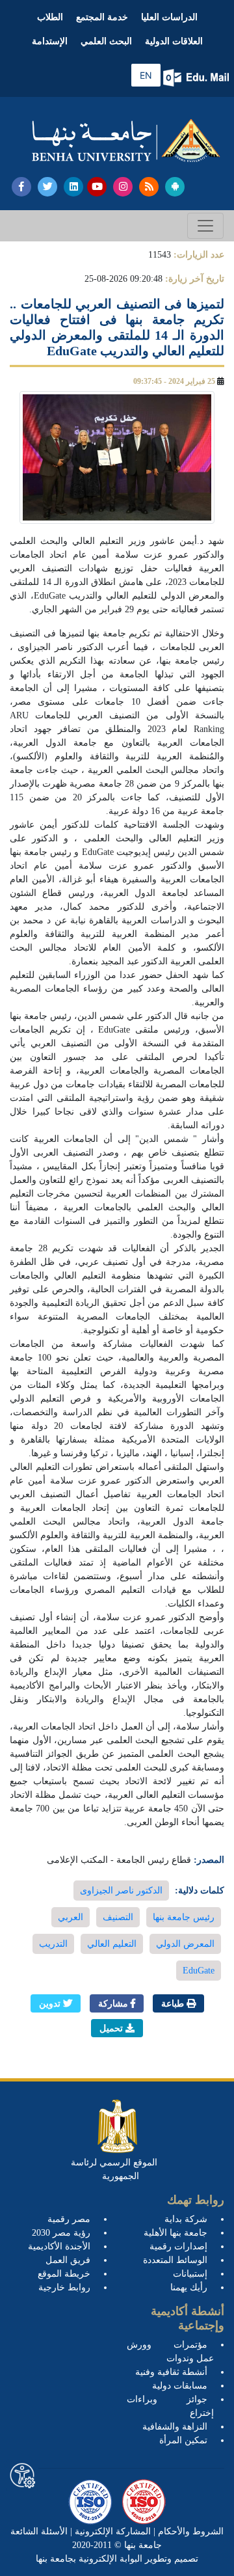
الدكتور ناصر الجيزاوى (121, 1891)
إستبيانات (190, 2274)
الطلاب (50, 17)
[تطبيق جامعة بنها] (175, 187)
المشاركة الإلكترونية (111, 2531)
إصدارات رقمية (178, 2246)
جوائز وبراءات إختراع (170, 2406)
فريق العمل (68, 2260)
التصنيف (118, 1917)
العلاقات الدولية (174, 41)
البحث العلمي (106, 41)
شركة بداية (186, 2219)
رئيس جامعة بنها (184, 1917)
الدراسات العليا (169, 17)
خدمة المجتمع (102, 17)
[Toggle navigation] (205, 226)
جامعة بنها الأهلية (175, 2233)
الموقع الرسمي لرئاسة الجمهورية (114, 2169)
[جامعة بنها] (126, 141)
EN (146, 75)
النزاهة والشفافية (175, 2427)
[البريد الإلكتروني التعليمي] (197, 78)
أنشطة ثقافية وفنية (171, 2372)
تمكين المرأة (183, 2440)
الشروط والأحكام (189, 2531)
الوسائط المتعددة (175, 2260)
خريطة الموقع (64, 2274)
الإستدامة (50, 41)
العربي (71, 1917)
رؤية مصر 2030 (61, 2233)
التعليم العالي (112, 1944)
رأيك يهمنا (189, 2287)
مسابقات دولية (180, 2386)
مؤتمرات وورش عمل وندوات (170, 2352)
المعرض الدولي (185, 1944)
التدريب (53, 1944)
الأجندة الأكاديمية (59, 2246)
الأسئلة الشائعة (39, 2531)
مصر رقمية (69, 2219)
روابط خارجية (64, 2287)
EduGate (199, 1971)
